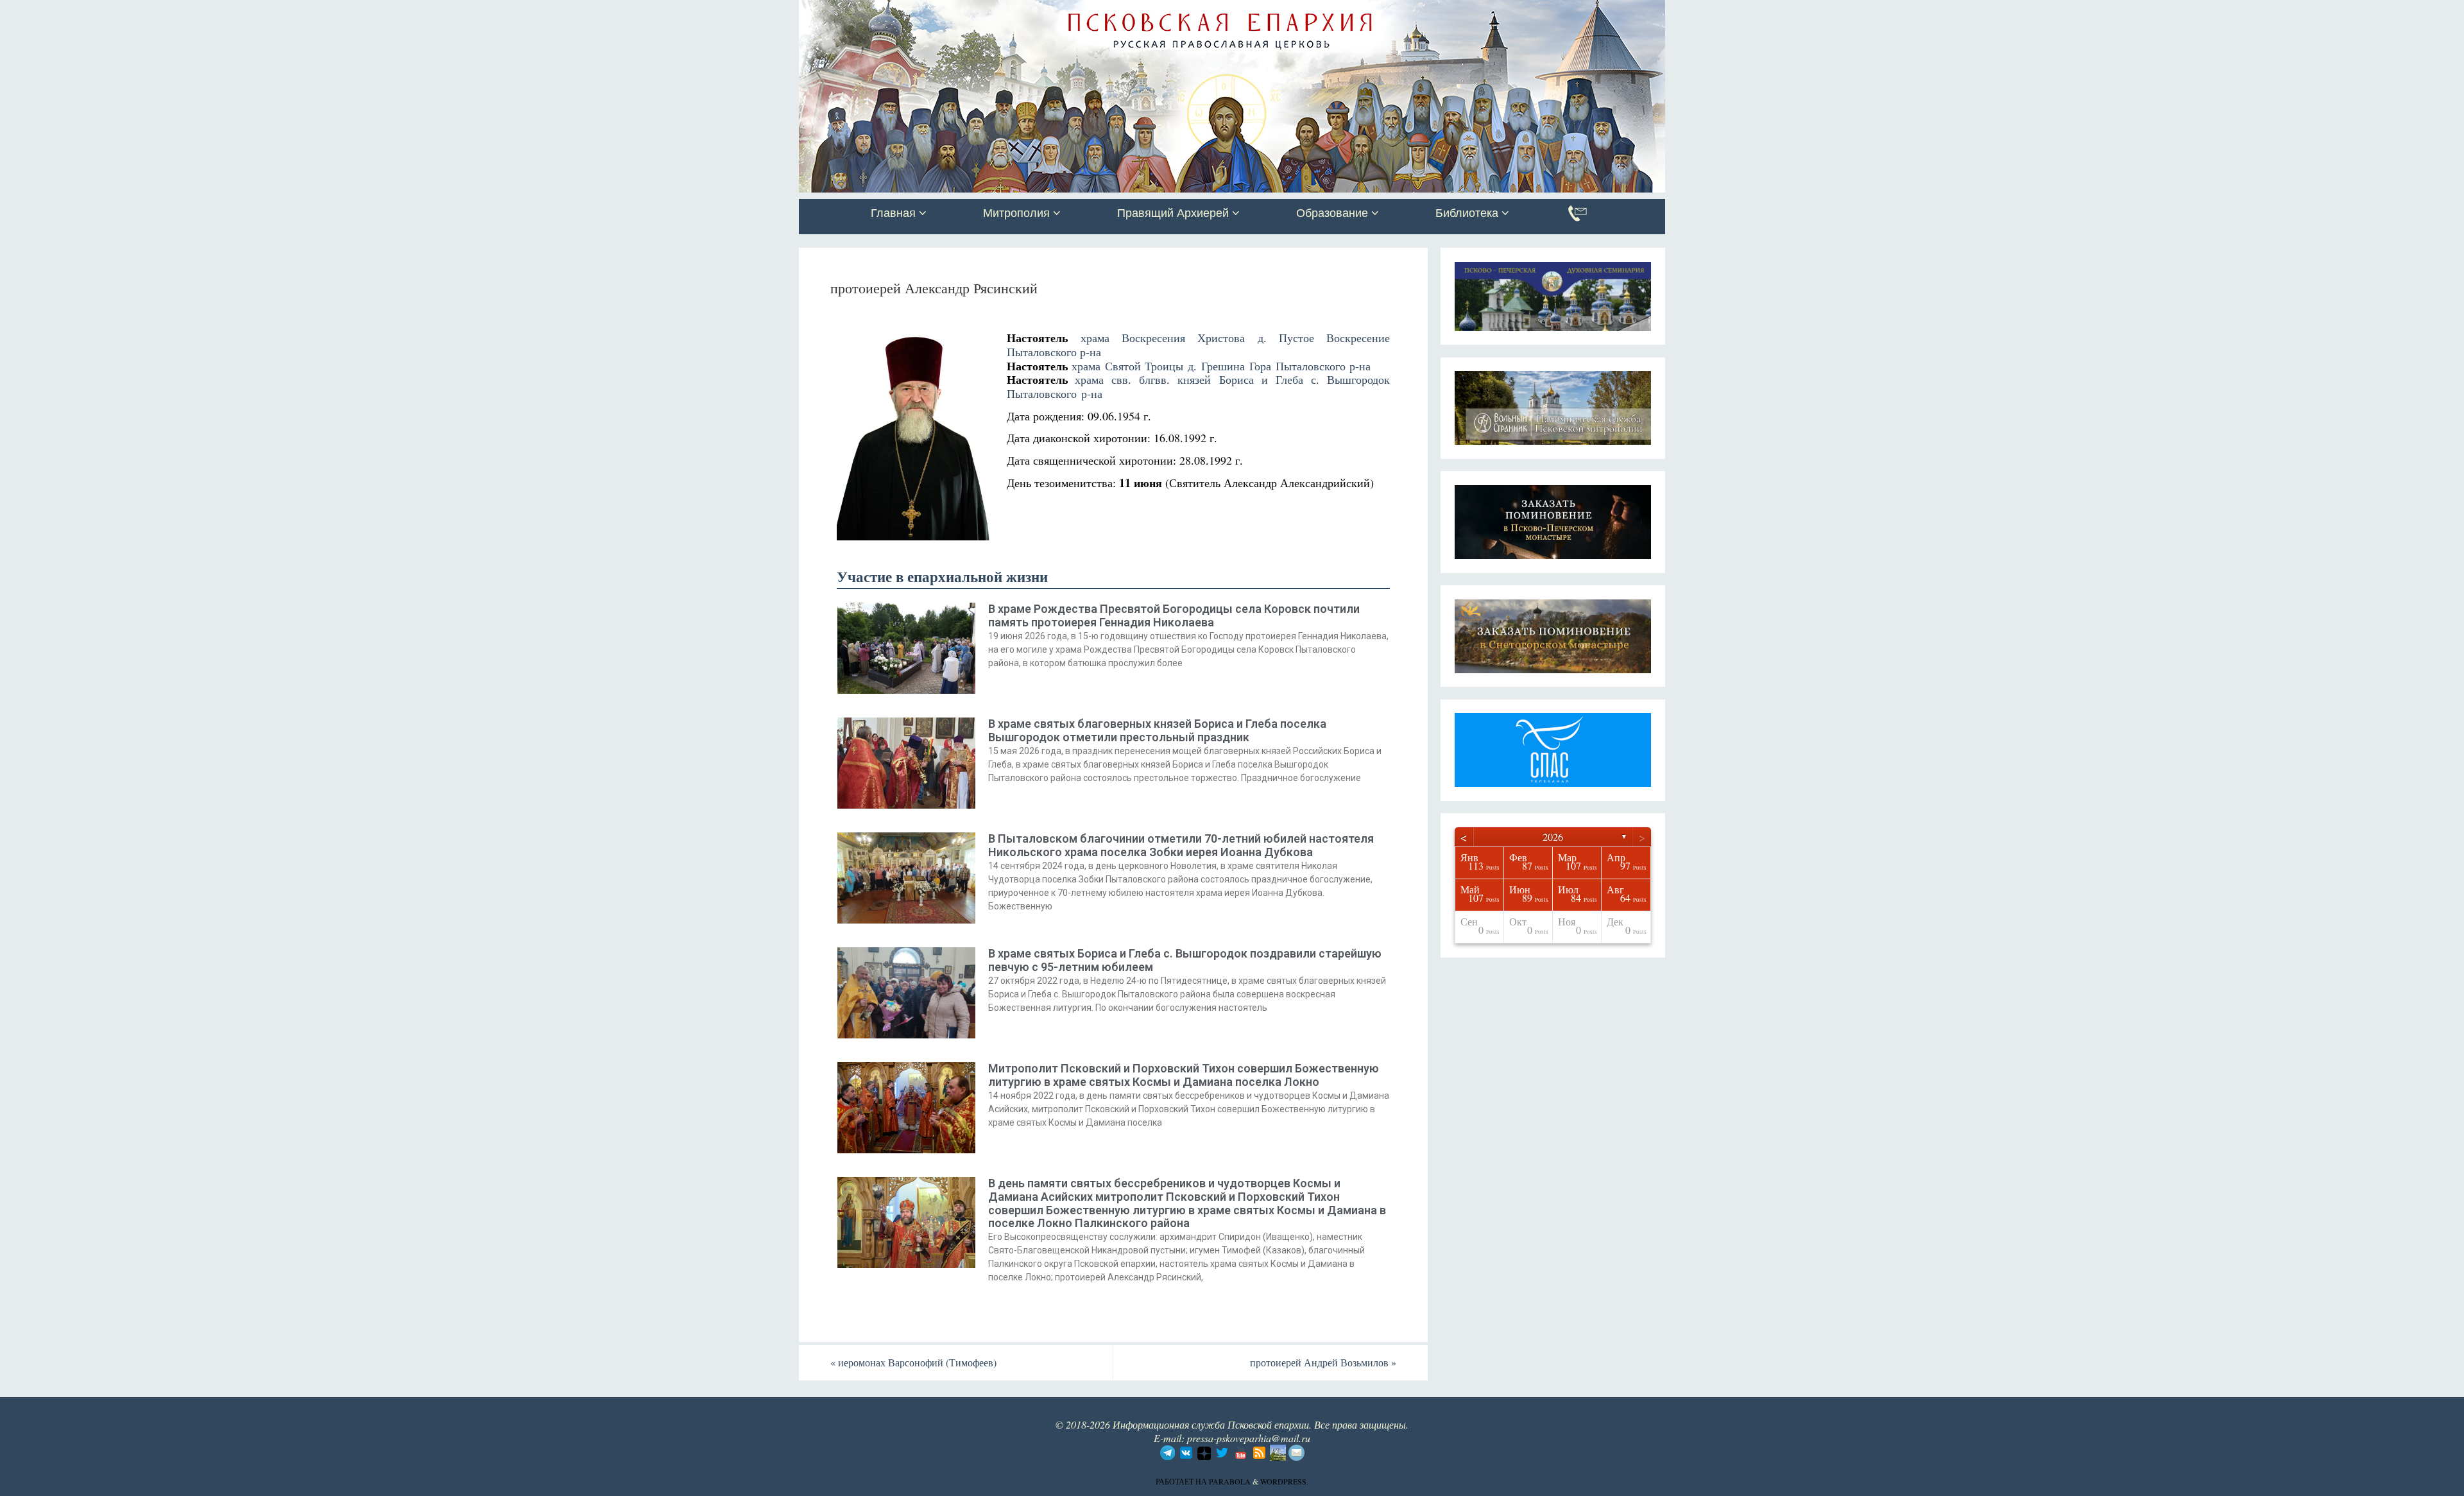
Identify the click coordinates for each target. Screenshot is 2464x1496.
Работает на (1182, 1481)
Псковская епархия (980, 11)
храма (1088, 366)
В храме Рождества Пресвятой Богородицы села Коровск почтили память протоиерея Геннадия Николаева (1174, 615)
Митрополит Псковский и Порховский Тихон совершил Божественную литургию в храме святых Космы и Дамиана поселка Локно (1184, 1075)
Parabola (1230, 1481)
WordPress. (1284, 1481)
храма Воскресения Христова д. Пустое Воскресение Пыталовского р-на (1198, 345)
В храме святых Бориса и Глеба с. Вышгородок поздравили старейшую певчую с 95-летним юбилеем (1185, 960)
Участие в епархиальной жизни (942, 577)
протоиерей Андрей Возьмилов (1323, 1362)
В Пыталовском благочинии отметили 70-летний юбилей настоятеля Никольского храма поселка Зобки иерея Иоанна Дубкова (1181, 845)
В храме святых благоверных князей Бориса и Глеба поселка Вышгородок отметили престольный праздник (1157, 730)
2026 (1553, 837)
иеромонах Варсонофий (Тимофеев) (913, 1362)
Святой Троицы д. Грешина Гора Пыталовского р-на (1238, 366)
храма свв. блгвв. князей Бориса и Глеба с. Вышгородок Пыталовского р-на (1198, 386)
